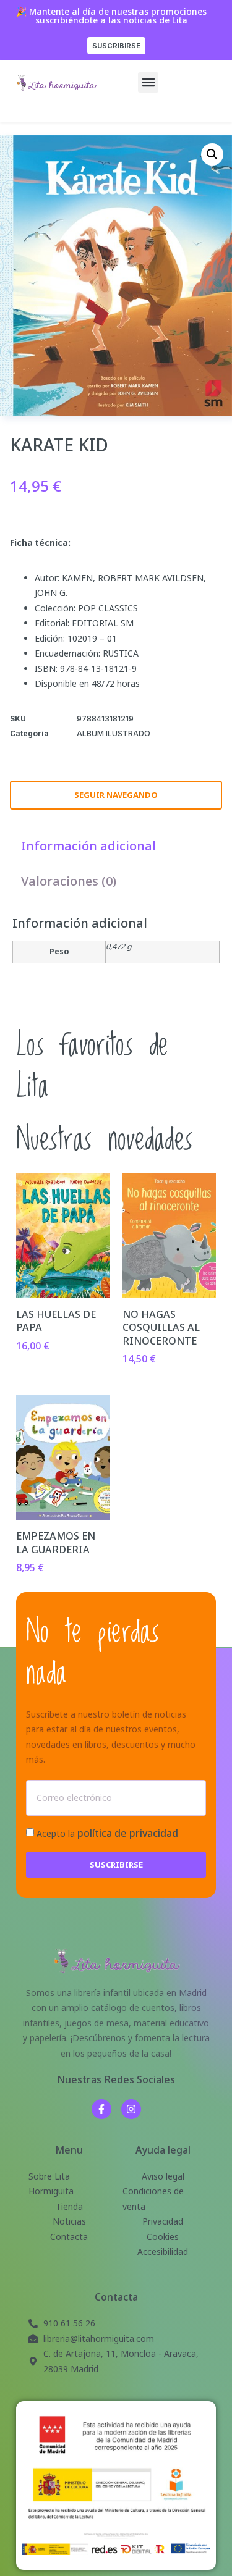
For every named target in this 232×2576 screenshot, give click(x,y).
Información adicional (88, 846)
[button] (148, 82)
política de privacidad (128, 1833)
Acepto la (107, 1833)
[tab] (88, 846)
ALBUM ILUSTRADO (114, 733)
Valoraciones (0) (69, 881)
